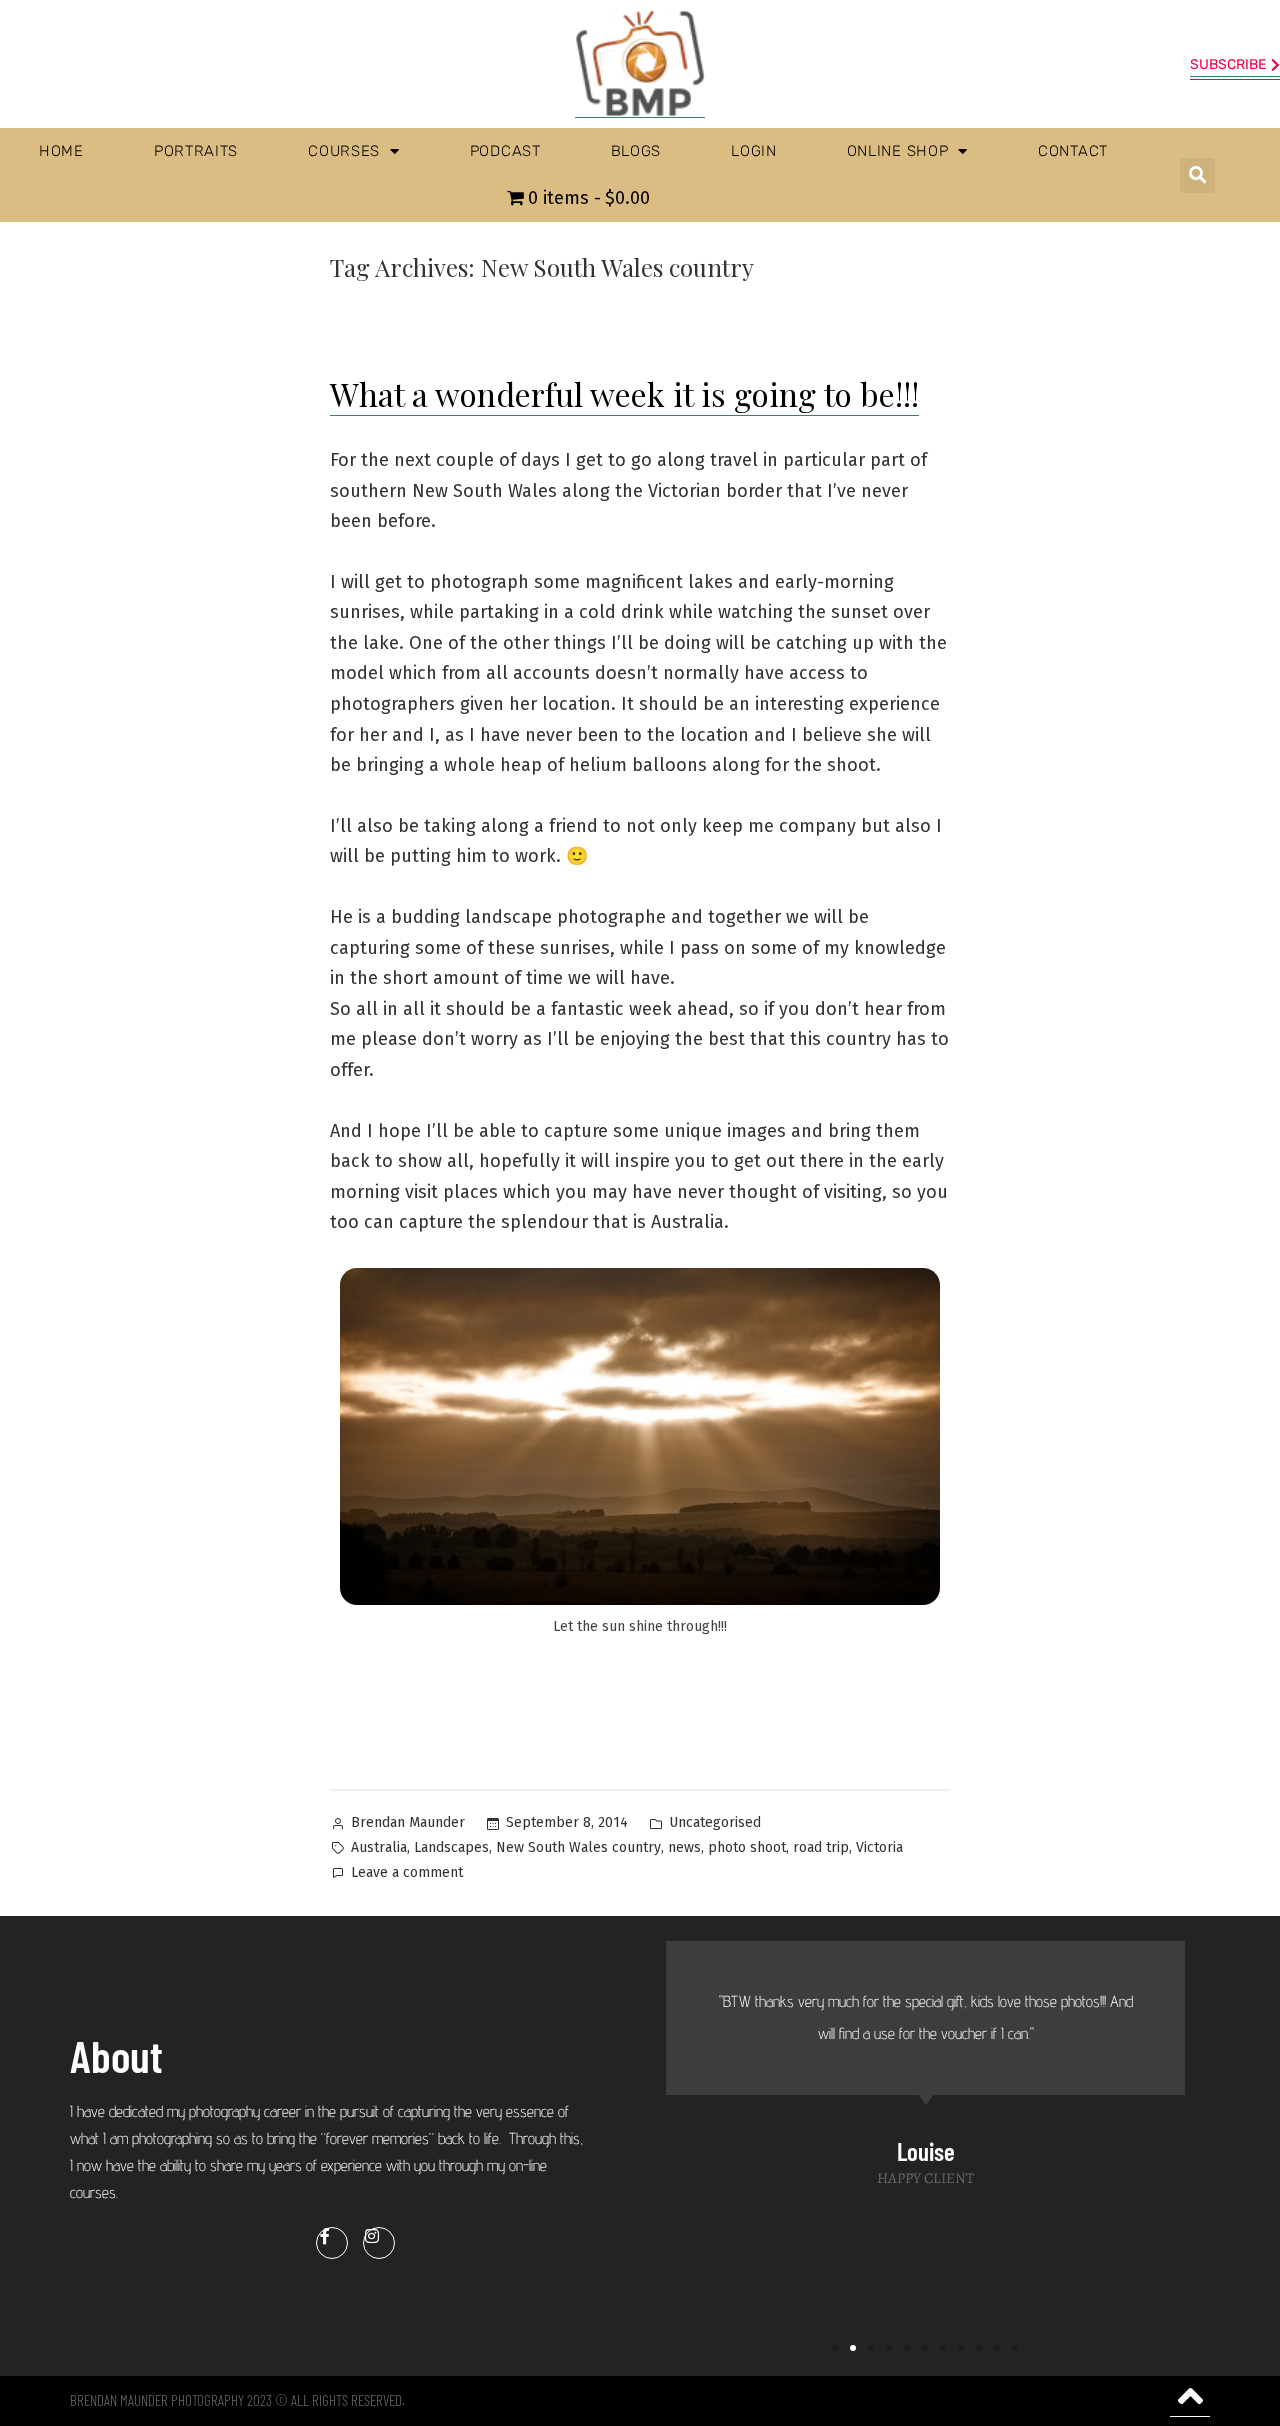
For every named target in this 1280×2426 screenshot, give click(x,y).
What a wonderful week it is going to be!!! (624, 393)
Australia (379, 1847)
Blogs (636, 151)
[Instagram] (379, 2243)
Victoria (879, 1847)
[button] (1197, 175)
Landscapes (451, 1847)
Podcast (505, 151)
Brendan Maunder (408, 1822)
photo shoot (747, 1847)
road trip (821, 1847)
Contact (1073, 151)
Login (754, 151)
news (684, 1847)
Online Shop (898, 151)
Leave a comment (407, 1871)
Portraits (196, 151)
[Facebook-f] (332, 2243)
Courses (344, 151)
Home (61, 151)
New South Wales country (578, 1847)
